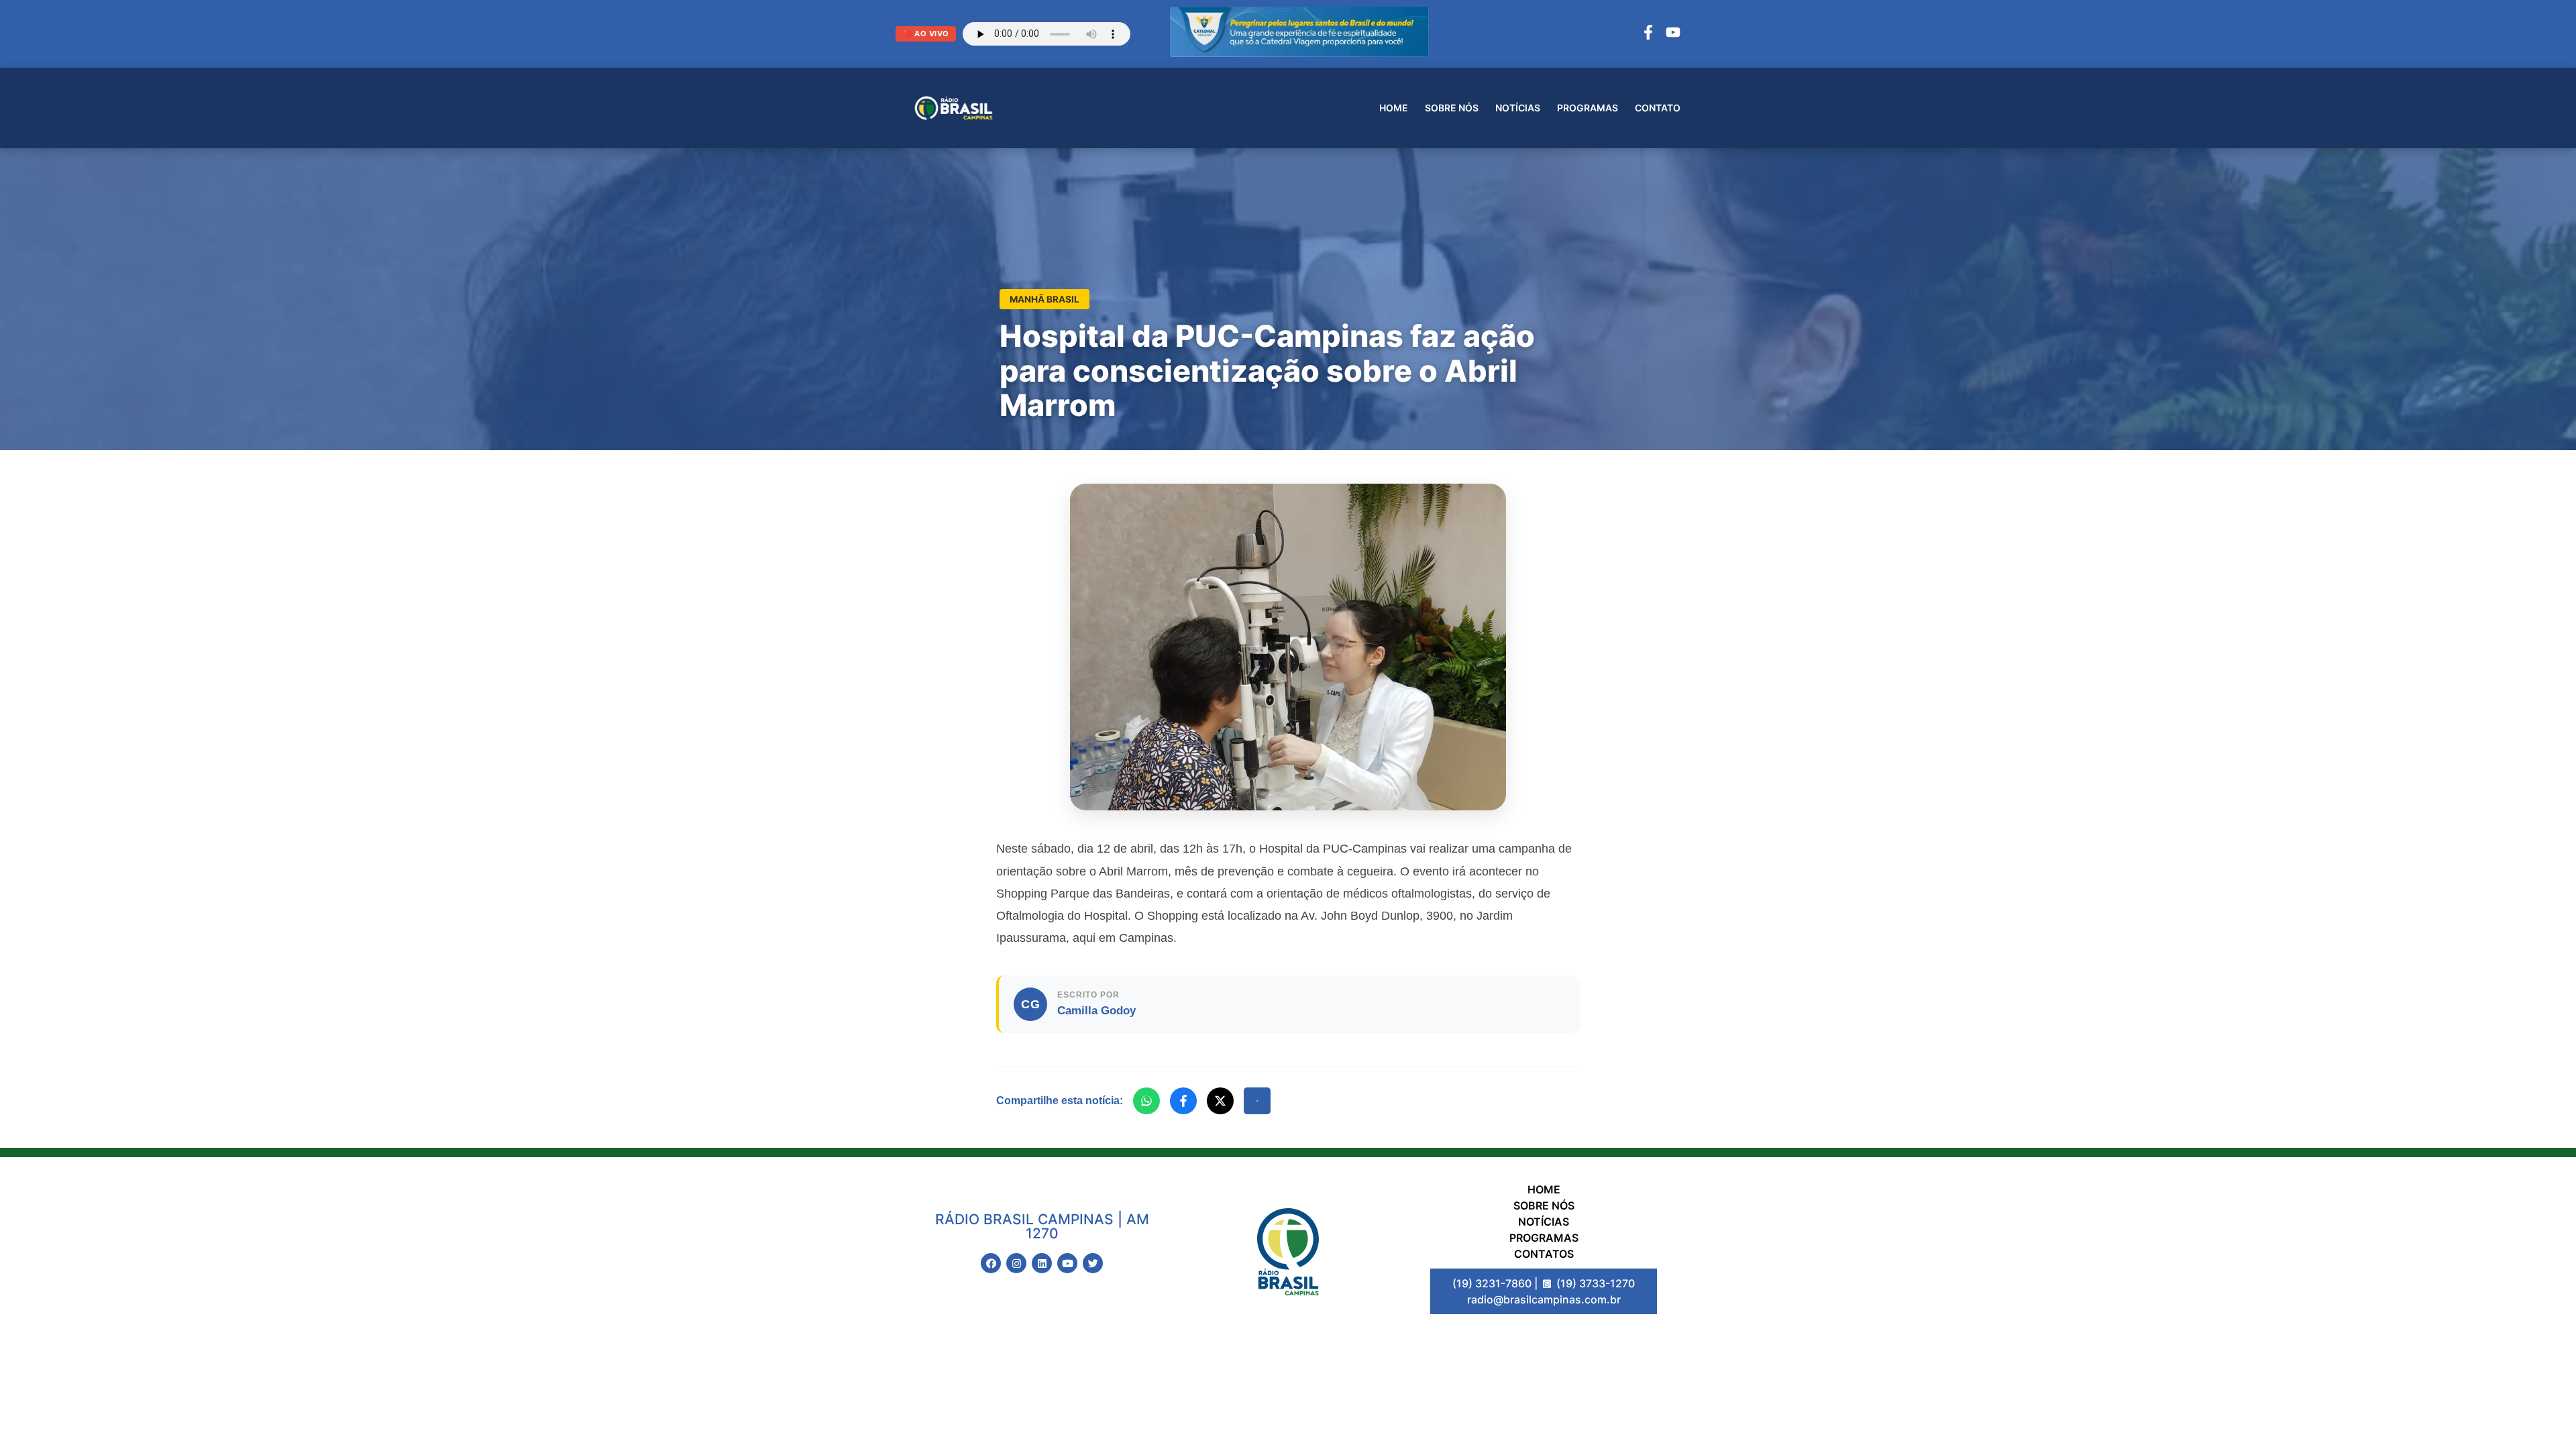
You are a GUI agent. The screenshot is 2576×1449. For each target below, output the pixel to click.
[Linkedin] (1042, 1263)
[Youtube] (1067, 1263)
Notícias (1518, 108)
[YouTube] (1673, 34)
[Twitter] (1093, 1263)
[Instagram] (1016, 1263)
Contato (1658, 108)
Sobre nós (1452, 108)
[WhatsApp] (1146, 1101)
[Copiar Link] (1257, 1101)
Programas (1588, 108)
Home (1394, 108)
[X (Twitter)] (1220, 1101)
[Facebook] (1648, 34)
